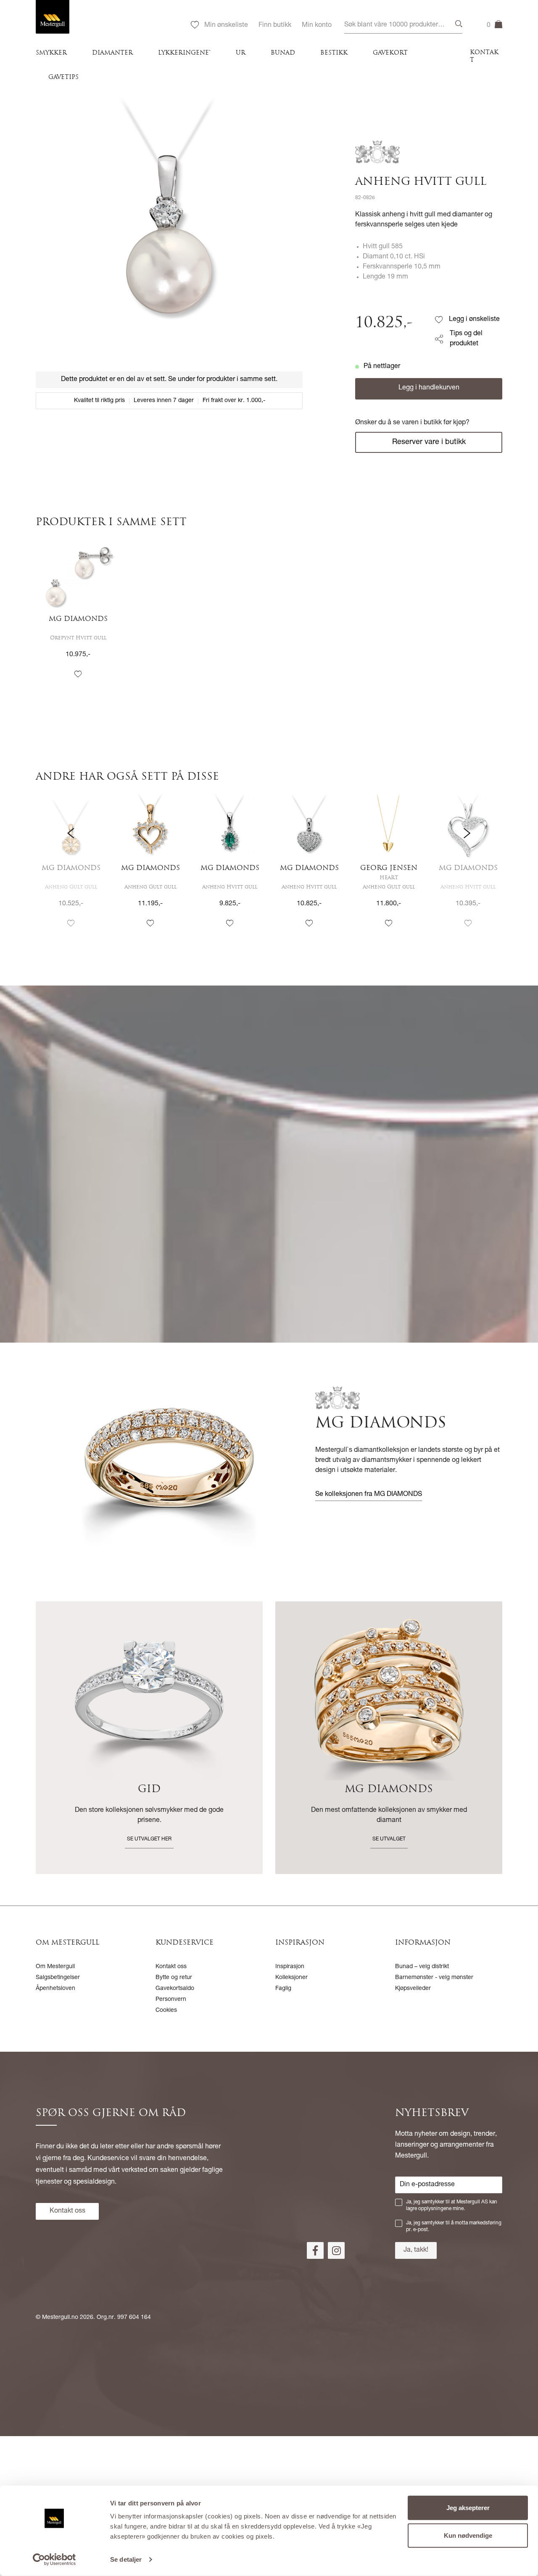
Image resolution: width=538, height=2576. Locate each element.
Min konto (317, 26)
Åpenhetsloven (55, 1989)
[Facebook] (315, 2250)
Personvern (171, 2000)
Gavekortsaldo (175, 1989)
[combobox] (403, 25)
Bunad (283, 53)
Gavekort (390, 53)
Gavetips (63, 78)
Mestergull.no (60, 2318)
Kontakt (484, 57)
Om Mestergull (55, 1967)
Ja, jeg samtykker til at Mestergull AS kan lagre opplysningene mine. (452, 2205)
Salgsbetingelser (58, 1978)
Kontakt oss (171, 1967)
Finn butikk (275, 26)
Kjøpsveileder (413, 1989)
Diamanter (112, 53)
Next (467, 868)
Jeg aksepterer (468, 2508)
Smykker (51, 53)
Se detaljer (126, 2559)
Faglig (283, 1989)
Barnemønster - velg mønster (434, 1978)
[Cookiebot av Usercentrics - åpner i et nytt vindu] (54, 2560)
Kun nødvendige (468, 2535)
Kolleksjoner (291, 1978)
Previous (71, 868)
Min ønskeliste (226, 26)
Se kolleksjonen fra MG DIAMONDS (369, 1495)
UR (241, 53)
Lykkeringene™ (184, 53)
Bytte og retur (174, 1978)
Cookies (166, 2011)
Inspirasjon (290, 1967)
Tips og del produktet (466, 339)
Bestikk (334, 53)
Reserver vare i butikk (429, 442)
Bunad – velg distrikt (422, 1967)
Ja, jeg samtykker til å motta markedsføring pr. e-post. (454, 2226)
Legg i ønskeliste (474, 320)
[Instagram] (336, 2250)
